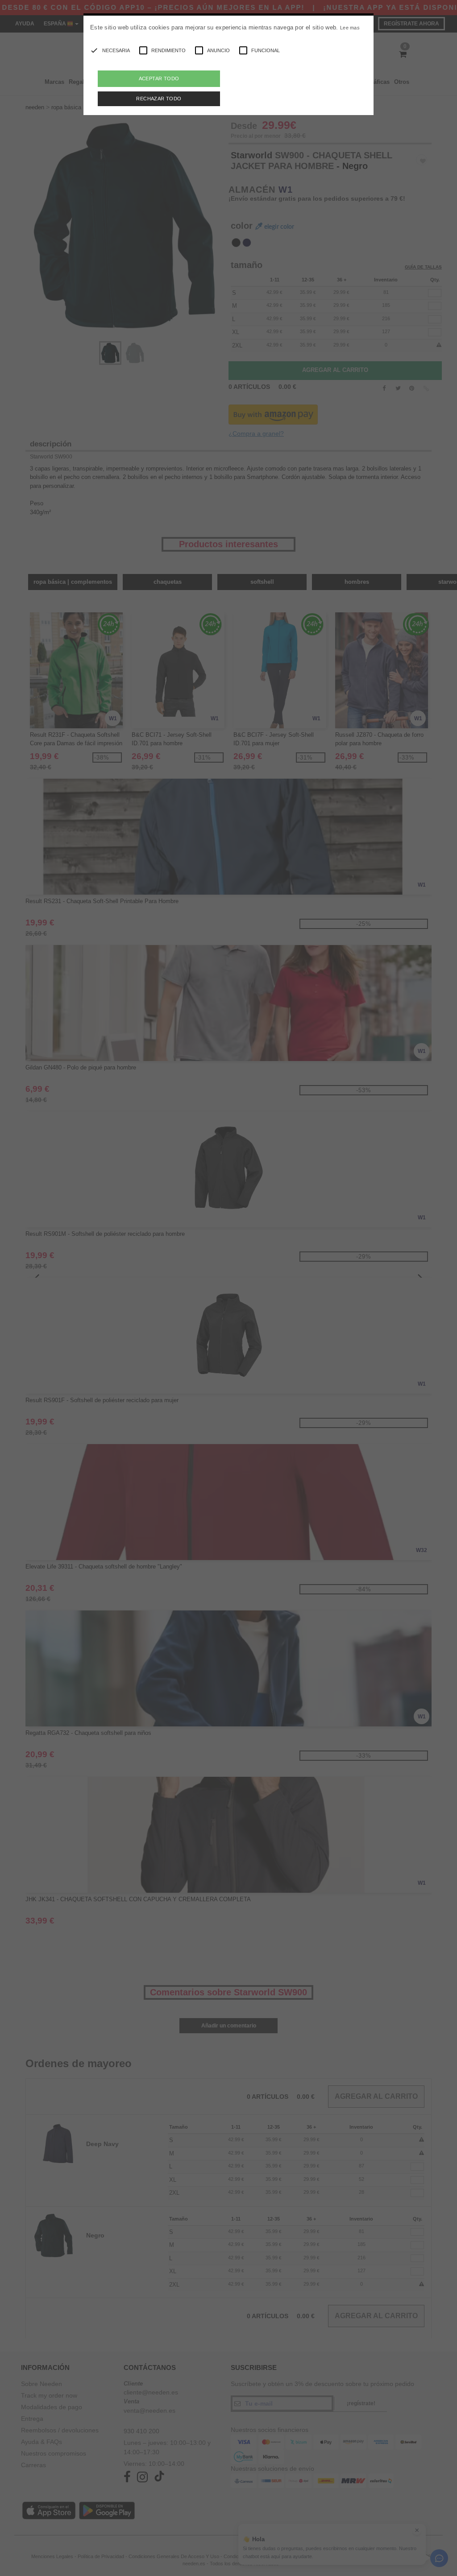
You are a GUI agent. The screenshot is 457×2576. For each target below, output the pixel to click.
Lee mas (350, 28)
